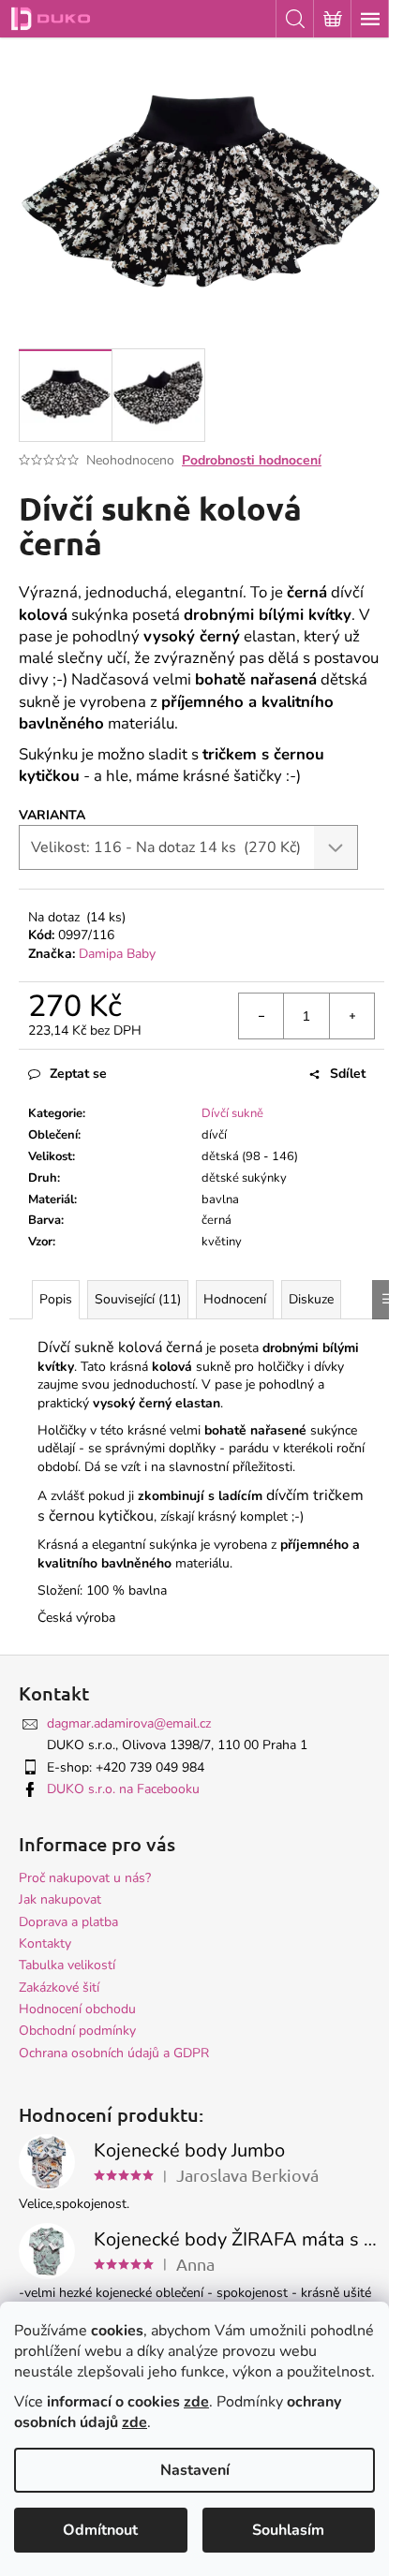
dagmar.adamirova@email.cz (129, 1723)
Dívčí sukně (232, 1113)
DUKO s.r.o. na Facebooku (123, 1789)
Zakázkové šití (59, 1987)
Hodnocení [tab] (235, 1299)
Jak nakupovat (60, 1899)
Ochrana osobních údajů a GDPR (114, 2053)
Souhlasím (288, 2530)
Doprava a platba (68, 1922)
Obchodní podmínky (77, 2031)
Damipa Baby (117, 954)
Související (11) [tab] (138, 1299)
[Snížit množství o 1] (261, 1016)
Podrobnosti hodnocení (252, 460)
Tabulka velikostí (67, 1965)
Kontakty (45, 1943)
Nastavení (195, 2470)
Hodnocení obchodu (77, 2009)
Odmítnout (100, 2530)
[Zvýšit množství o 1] (351, 1016)
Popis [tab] (56, 1299)
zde (196, 2402)
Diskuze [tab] (311, 1299)
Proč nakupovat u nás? (85, 1878)
